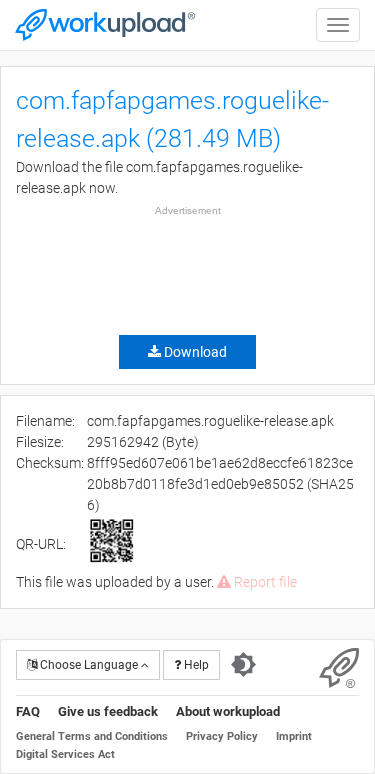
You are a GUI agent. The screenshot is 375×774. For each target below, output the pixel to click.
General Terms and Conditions (92, 736)
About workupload (228, 711)
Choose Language (89, 665)
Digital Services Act (65, 754)
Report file (264, 582)
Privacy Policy (222, 736)
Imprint (294, 736)
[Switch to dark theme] (243, 665)
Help (195, 665)
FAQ (28, 711)
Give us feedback (108, 711)
